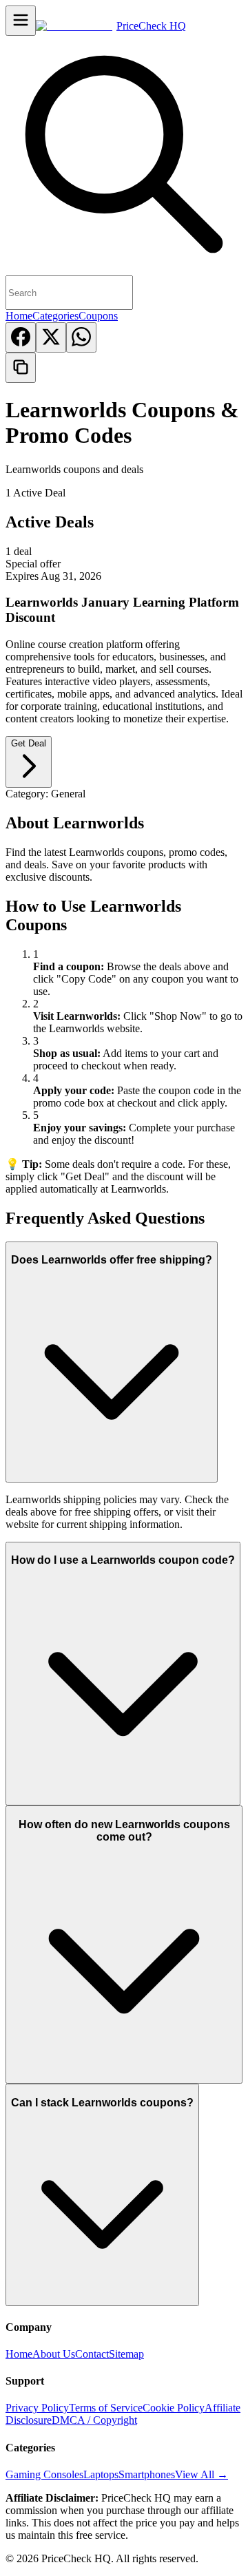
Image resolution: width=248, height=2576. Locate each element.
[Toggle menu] (21, 21)
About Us (54, 2354)
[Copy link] (21, 368)
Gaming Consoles (44, 2474)
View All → (201, 2474)
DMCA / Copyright (94, 2420)
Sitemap (126, 2354)
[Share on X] (51, 337)
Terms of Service (106, 2408)
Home (19, 316)
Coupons (98, 316)
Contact (92, 2354)
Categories (55, 316)
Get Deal (29, 743)
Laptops (101, 2474)
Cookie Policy (174, 2408)
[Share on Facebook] (21, 337)
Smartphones (147, 2474)
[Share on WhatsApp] (81, 337)
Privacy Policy (37, 2408)
